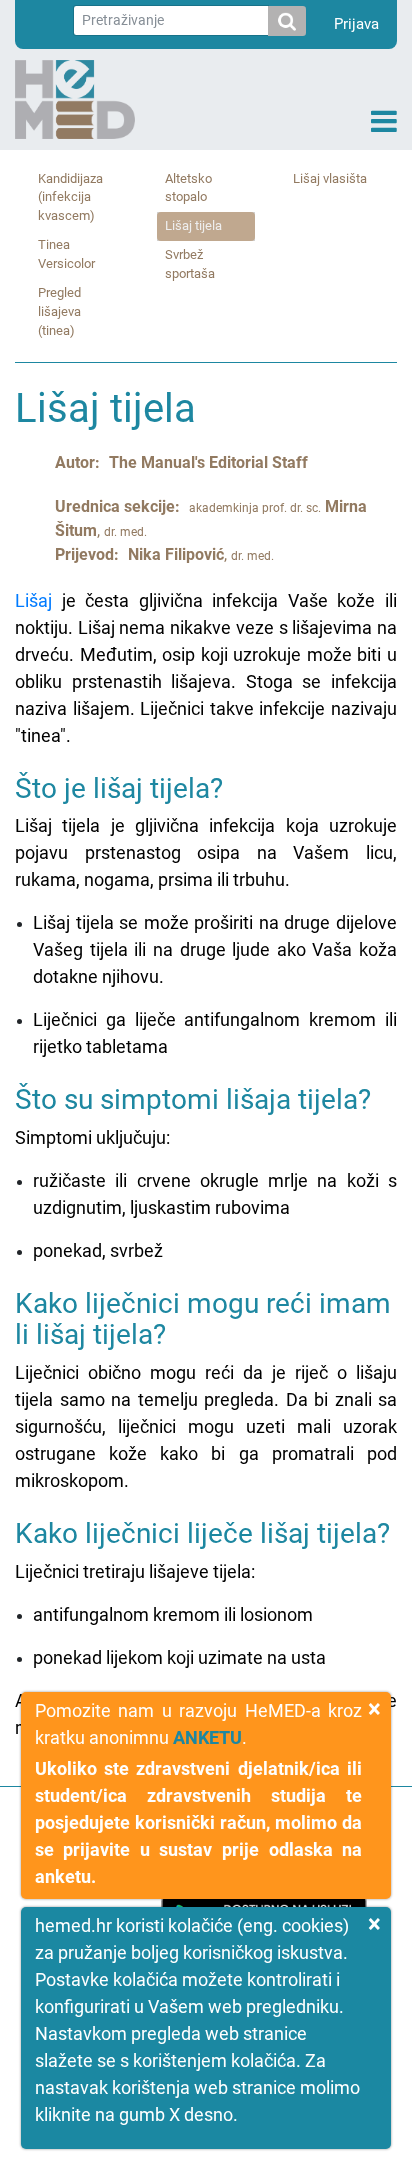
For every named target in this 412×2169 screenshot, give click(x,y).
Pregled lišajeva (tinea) (59, 311)
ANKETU (207, 1737)
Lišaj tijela (193, 225)
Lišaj (33, 600)
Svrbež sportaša (190, 264)
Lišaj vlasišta (330, 178)
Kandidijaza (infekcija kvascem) (70, 197)
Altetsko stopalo (188, 188)
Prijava (356, 24)
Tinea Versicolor (66, 254)
